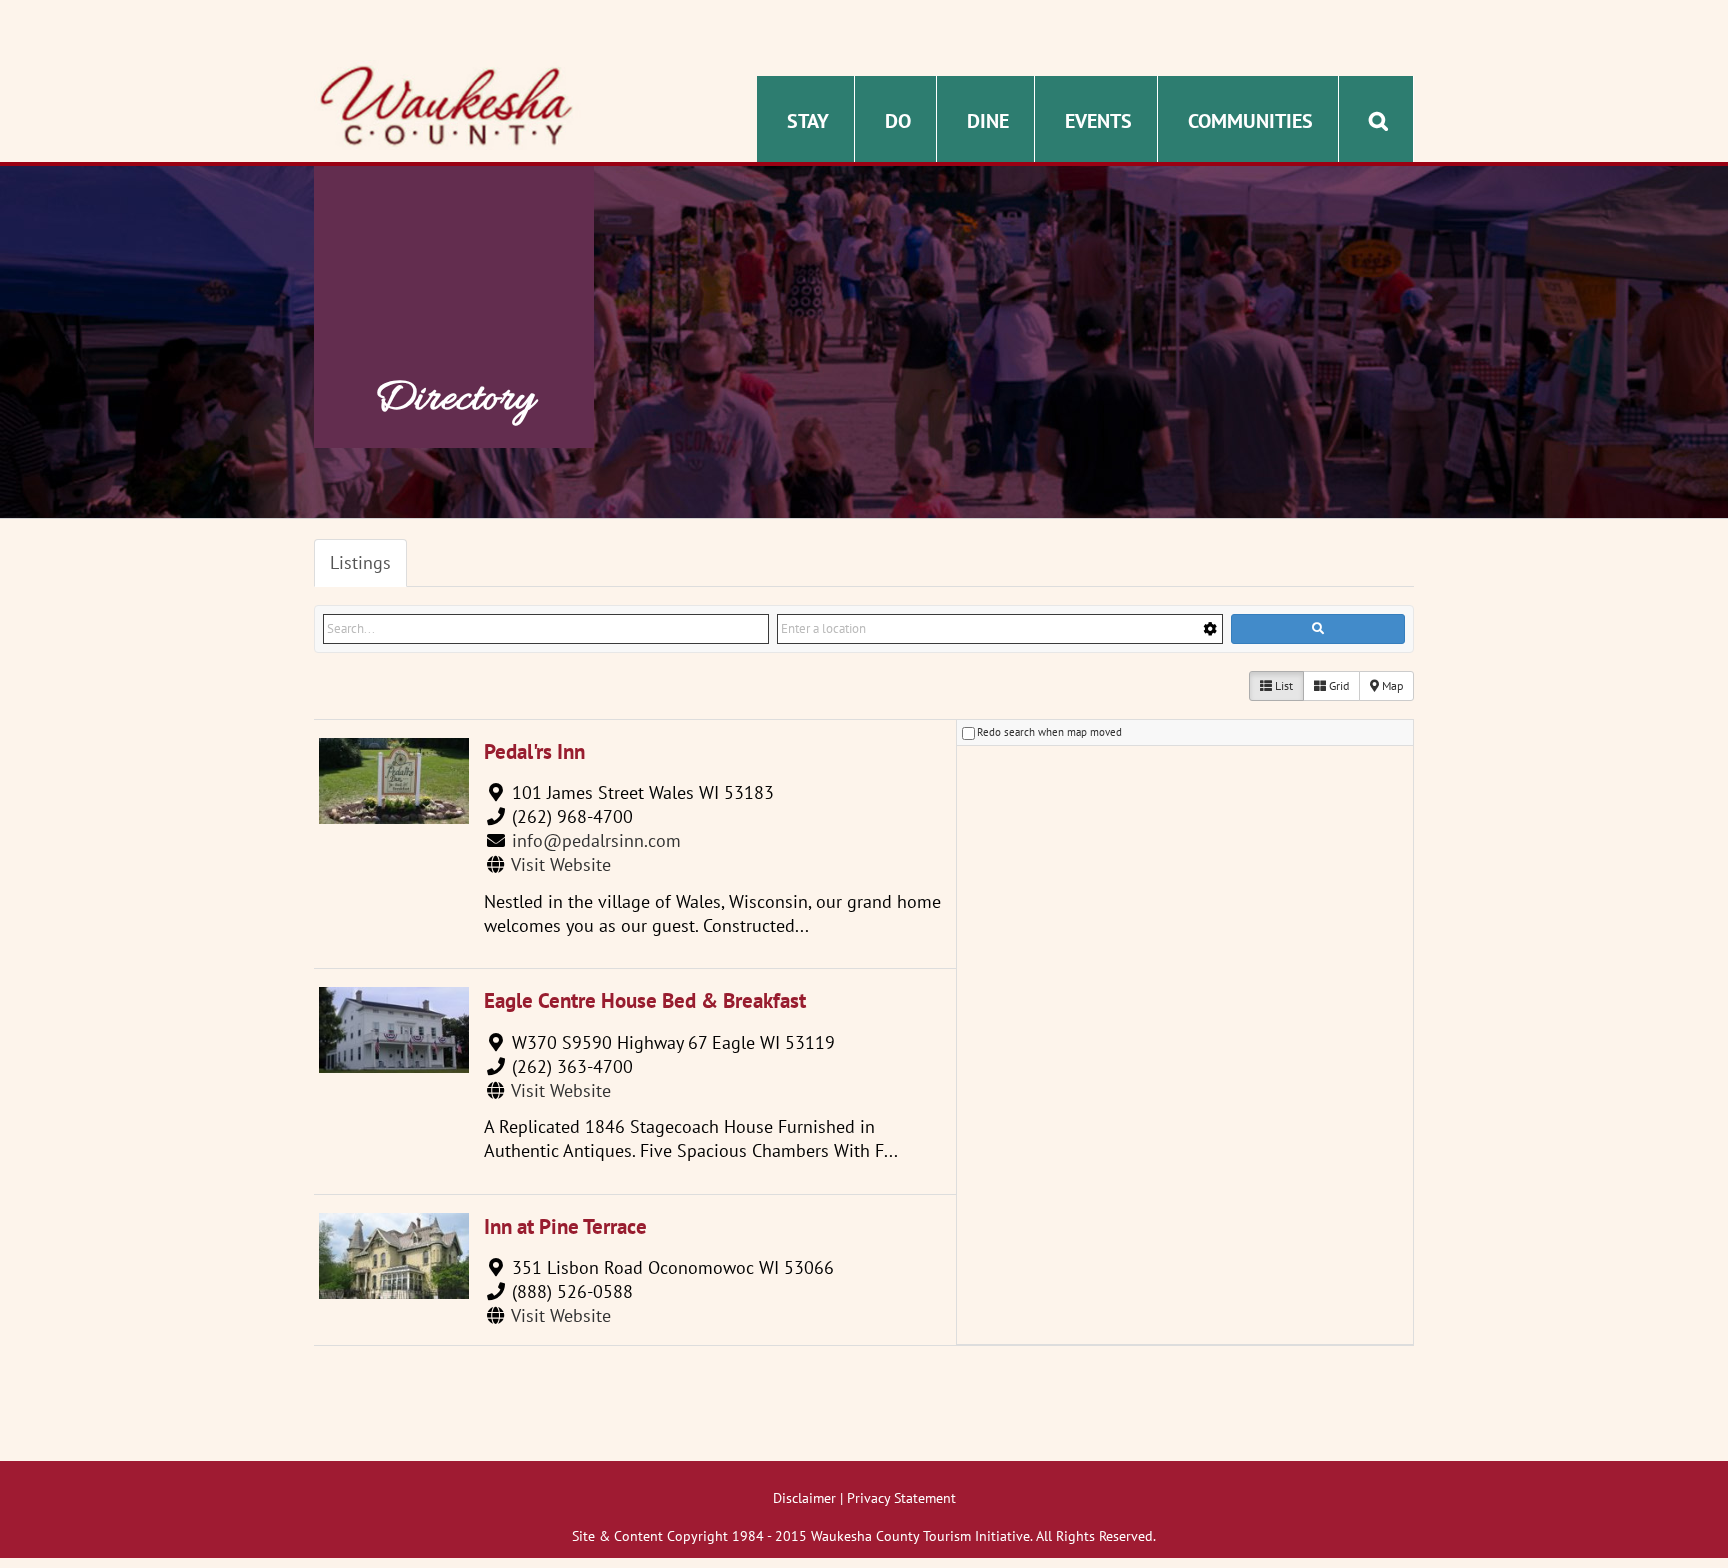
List (1282, 685)
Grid (1337, 685)
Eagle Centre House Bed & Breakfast (645, 1000)
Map (1391, 685)
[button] (1378, 119)
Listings (360, 562)
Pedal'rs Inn (534, 751)
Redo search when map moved (1049, 732)
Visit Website (561, 864)
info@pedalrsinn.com (596, 840)
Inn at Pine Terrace (565, 1226)
